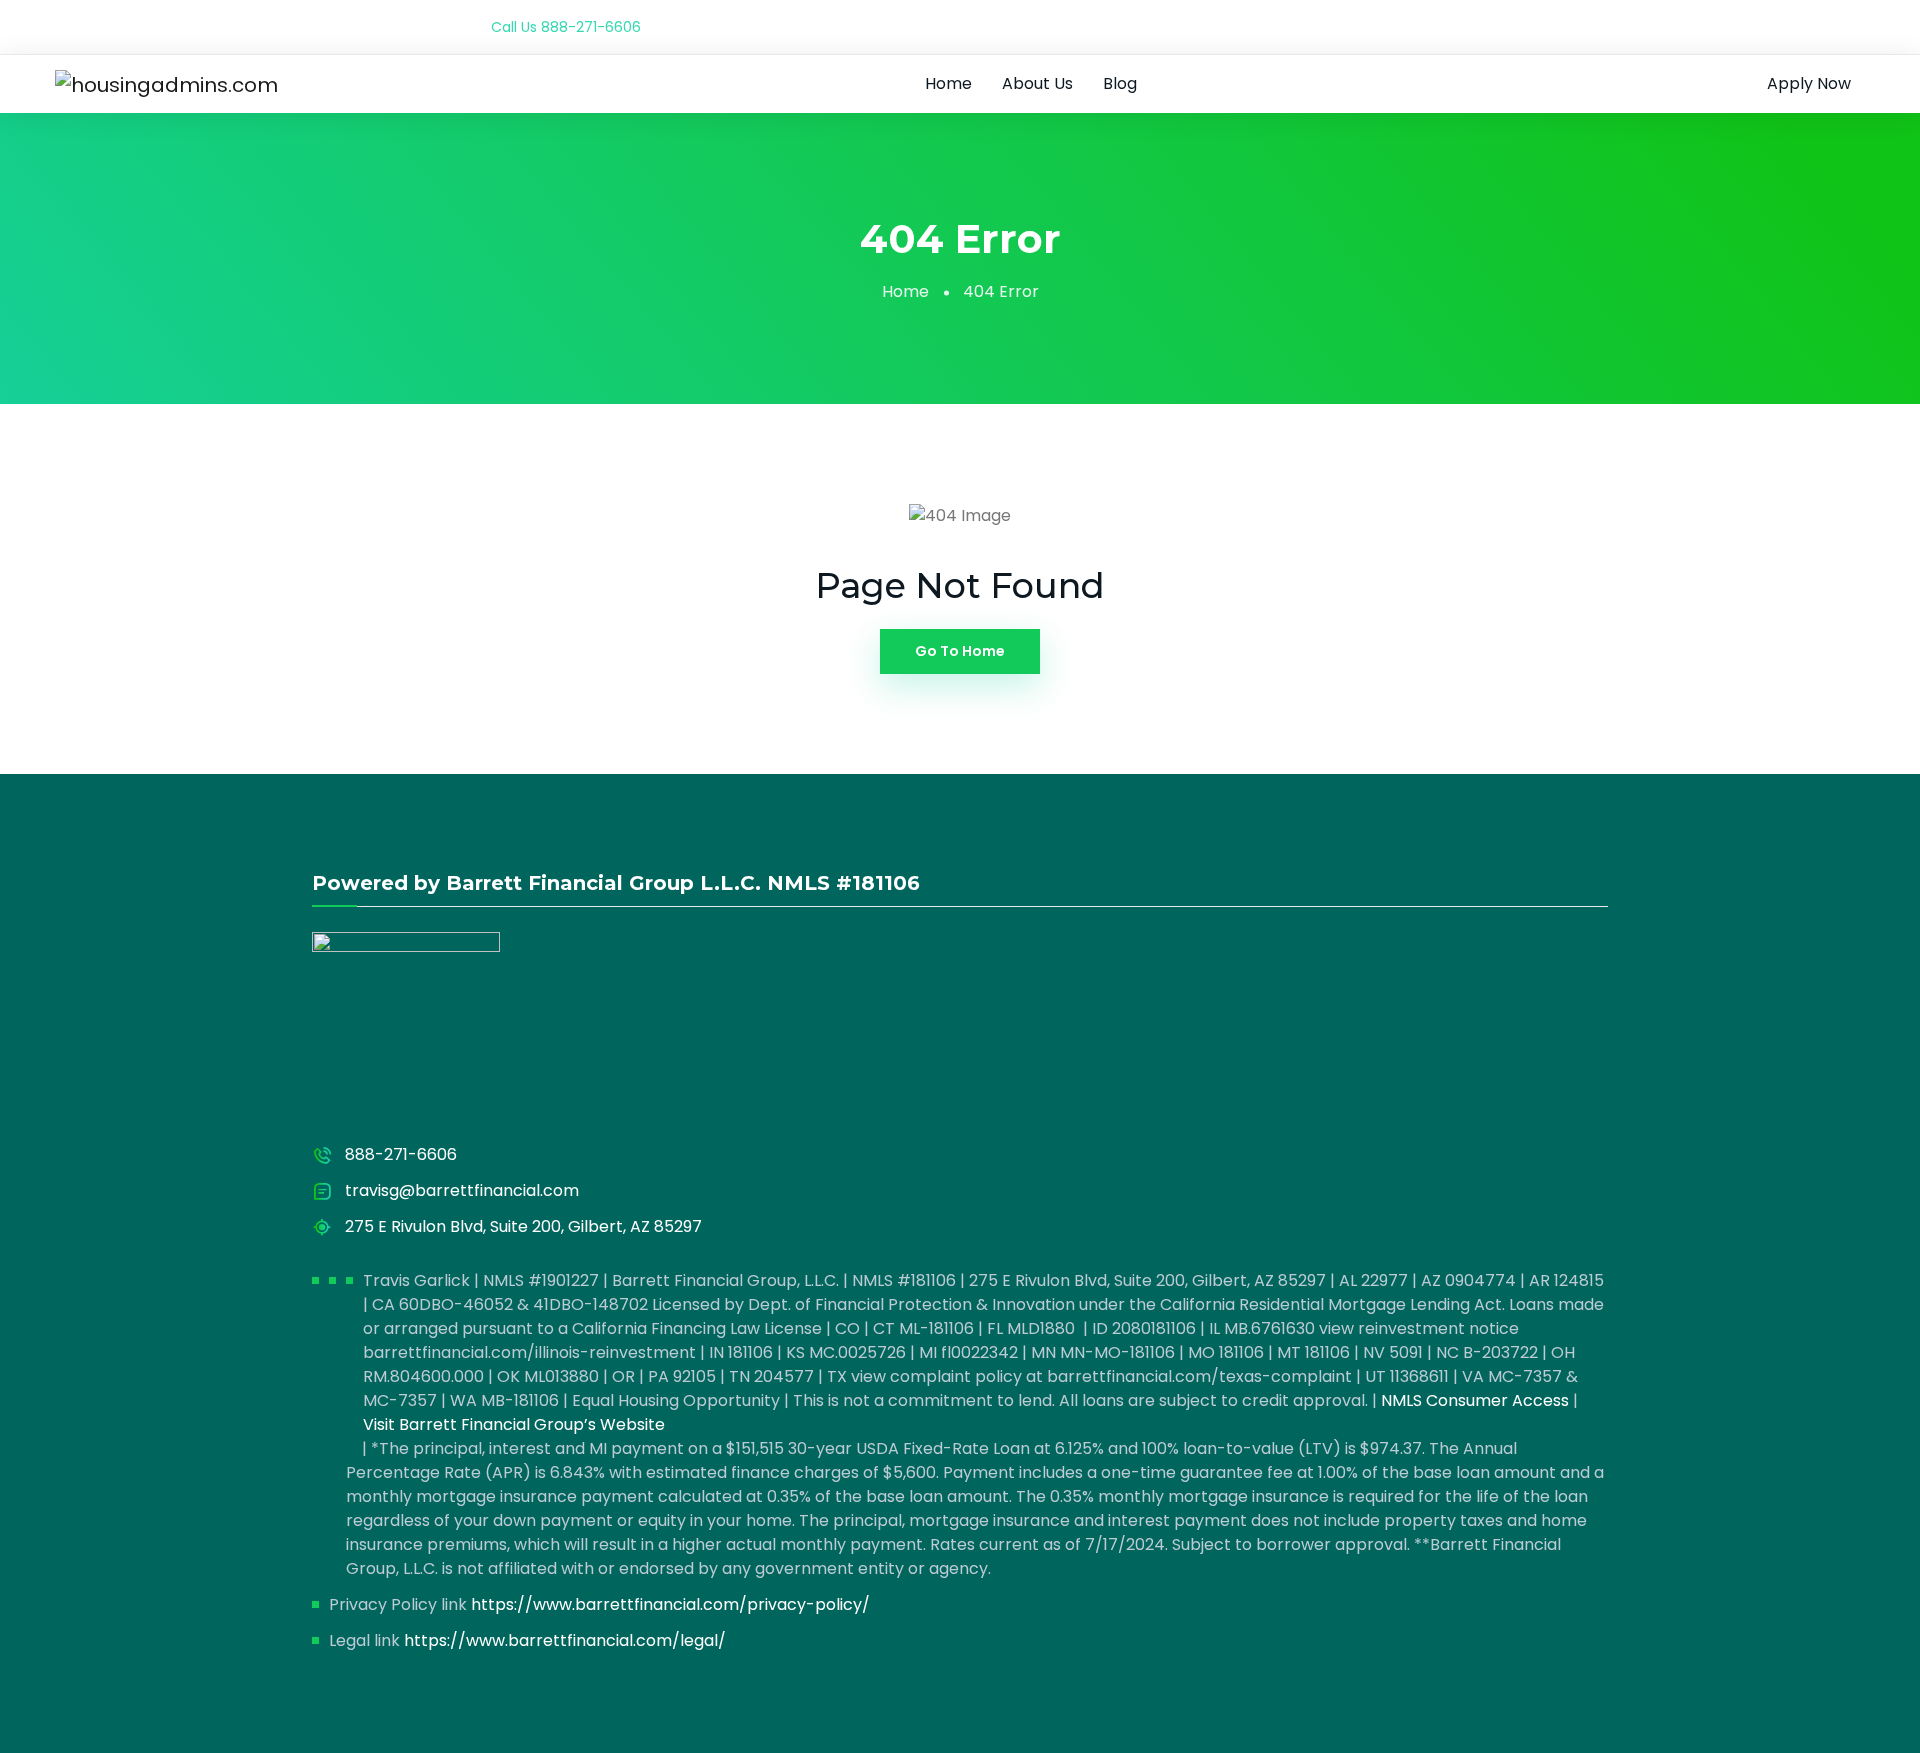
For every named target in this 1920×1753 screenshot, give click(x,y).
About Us (1037, 83)
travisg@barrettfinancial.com (462, 1190)
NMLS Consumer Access (1475, 1400)
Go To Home (960, 651)
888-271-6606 (591, 27)
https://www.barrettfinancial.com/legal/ (565, 1640)
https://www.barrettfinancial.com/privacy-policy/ (670, 1604)
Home (948, 83)
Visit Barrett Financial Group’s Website (514, 1424)
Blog (1120, 83)
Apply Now (1809, 83)
